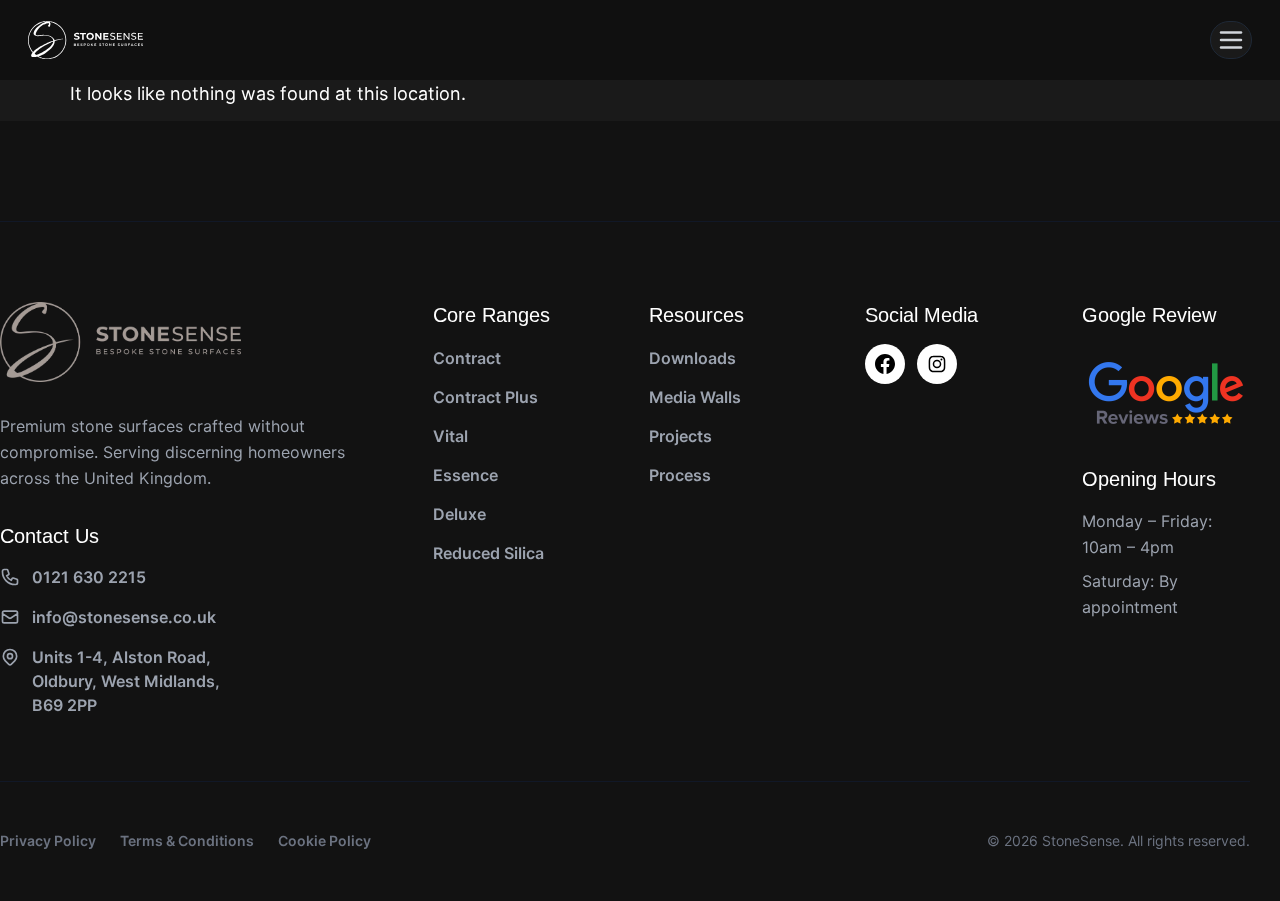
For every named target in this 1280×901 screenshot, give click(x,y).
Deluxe (459, 514)
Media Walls (695, 397)
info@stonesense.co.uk (124, 617)
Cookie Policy (324, 840)
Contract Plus (485, 397)
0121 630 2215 (89, 577)
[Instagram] (937, 364)
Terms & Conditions (187, 840)
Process (680, 475)
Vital (450, 436)
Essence (465, 475)
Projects (680, 436)
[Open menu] (1231, 40)
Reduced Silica (488, 553)
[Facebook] (885, 364)
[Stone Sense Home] (85, 40)
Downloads (692, 358)
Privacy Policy (48, 840)
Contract (467, 358)
